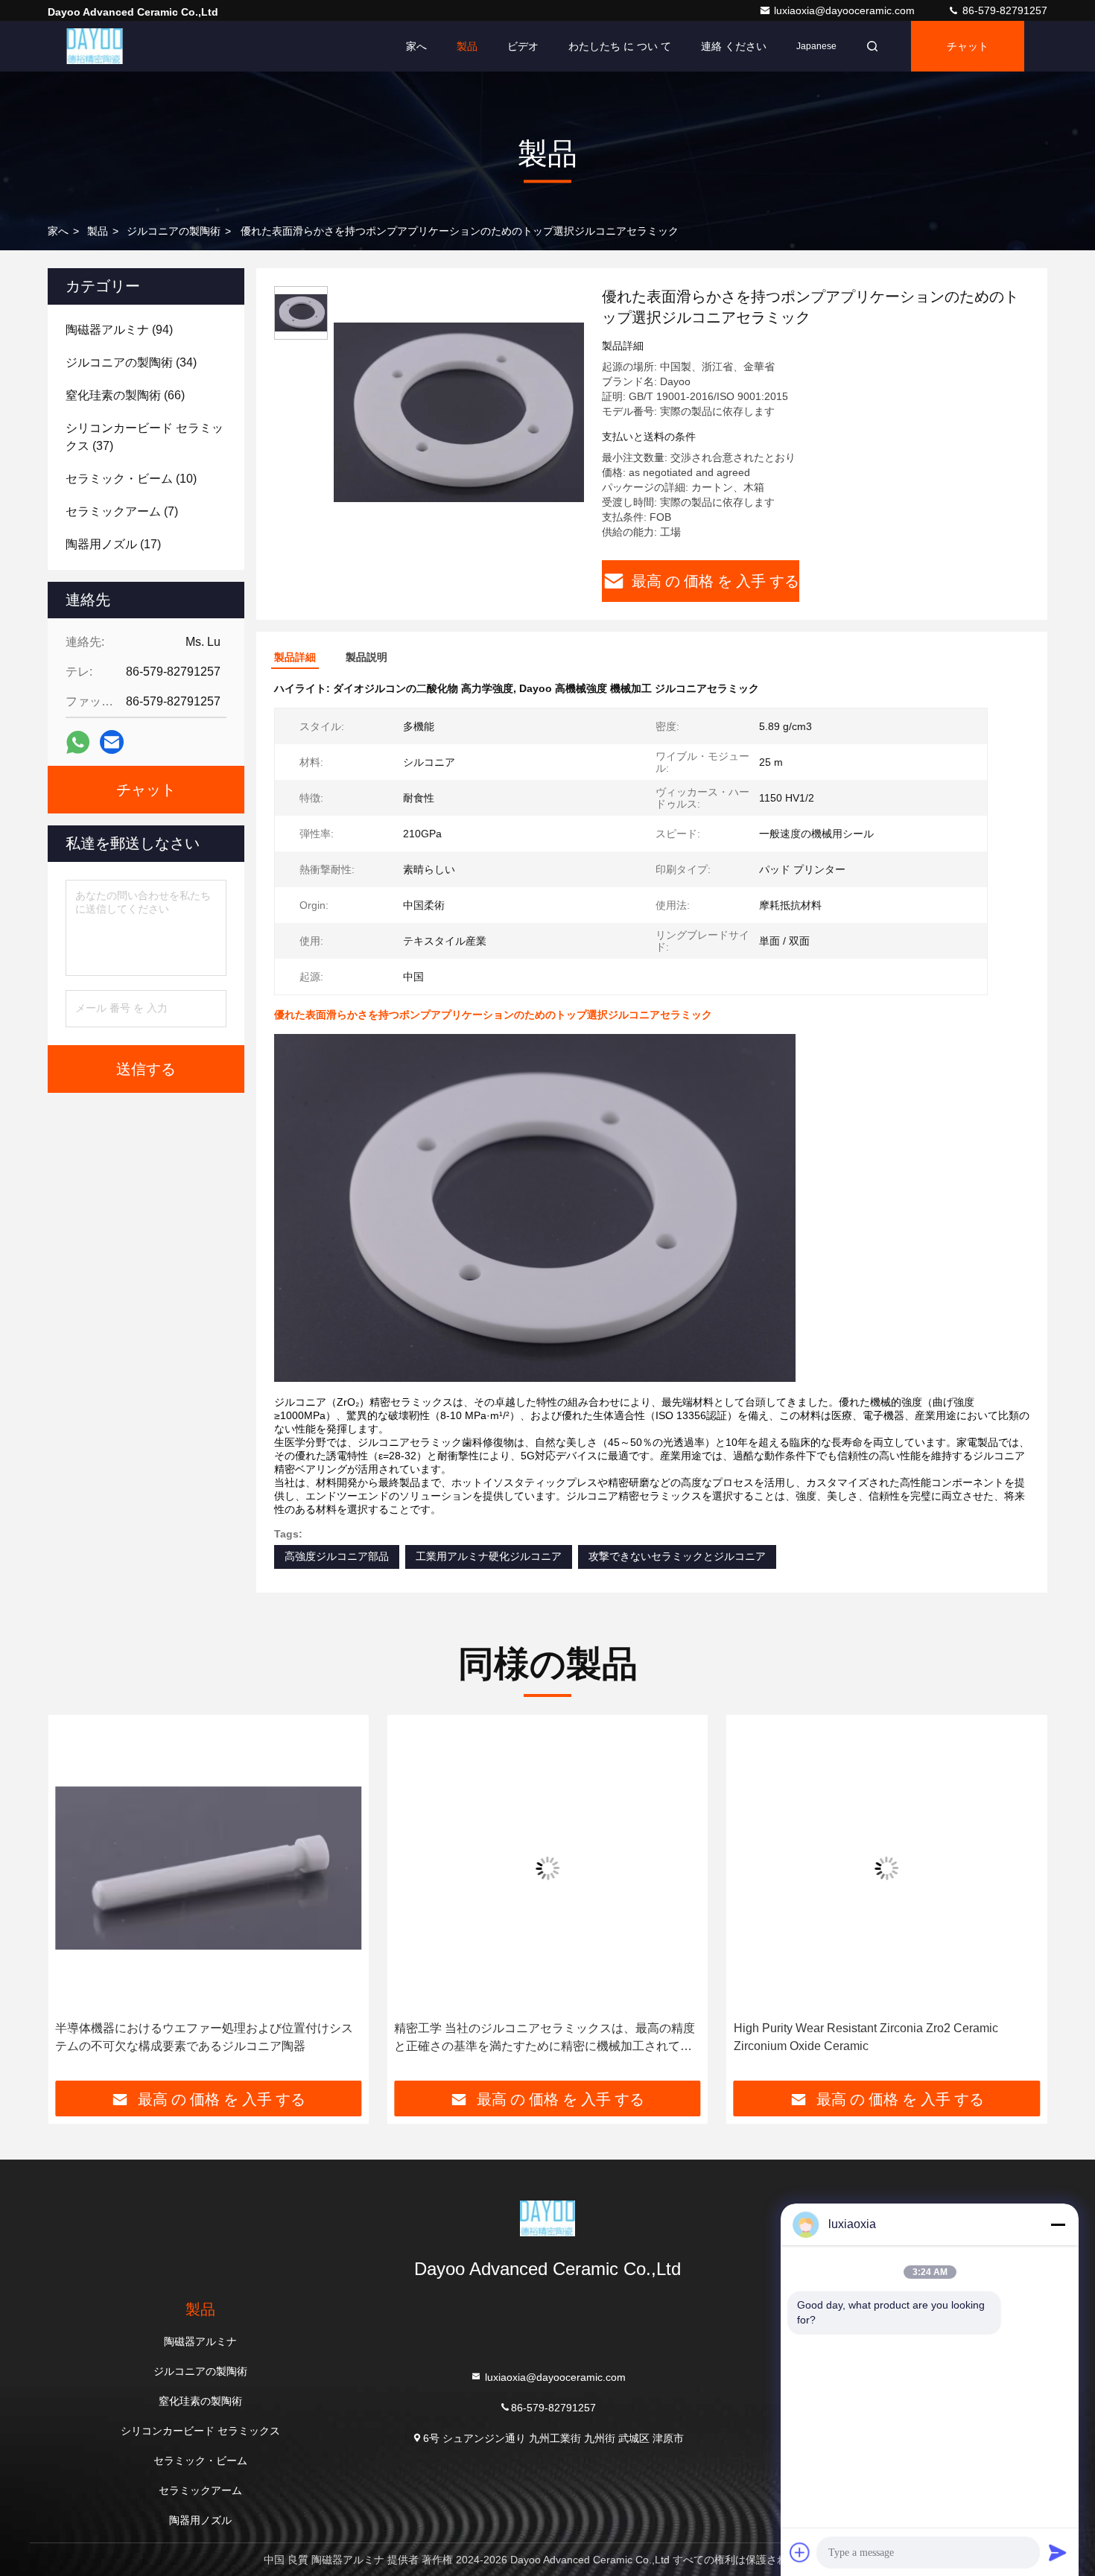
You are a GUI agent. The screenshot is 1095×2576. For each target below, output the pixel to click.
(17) (113, 544)
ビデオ (523, 46)
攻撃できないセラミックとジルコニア (677, 1556)
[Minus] (1058, 2224)
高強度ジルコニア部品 (337, 1556)
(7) (122, 511)
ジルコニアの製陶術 (174, 231)
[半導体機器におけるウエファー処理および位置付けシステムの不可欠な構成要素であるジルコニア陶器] (208, 1868)
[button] (74, 1903)
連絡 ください (734, 46)
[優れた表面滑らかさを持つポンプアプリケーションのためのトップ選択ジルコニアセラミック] (459, 411)
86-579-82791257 (1003, 10)
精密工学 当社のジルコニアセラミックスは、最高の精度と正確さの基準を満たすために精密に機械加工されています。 (545, 2039)
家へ (416, 46)
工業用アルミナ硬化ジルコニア (489, 1556)
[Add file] (800, 2552)
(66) (125, 395)
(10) (131, 479)
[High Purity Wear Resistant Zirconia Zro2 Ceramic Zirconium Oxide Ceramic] (887, 1868)
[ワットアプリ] (78, 742)
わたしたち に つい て (620, 46)
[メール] (112, 742)
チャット (968, 46)
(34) (131, 362)
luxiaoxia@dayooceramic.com (846, 10)
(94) (119, 330)
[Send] (1058, 2552)
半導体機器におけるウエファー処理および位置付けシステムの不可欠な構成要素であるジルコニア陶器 (204, 2037)
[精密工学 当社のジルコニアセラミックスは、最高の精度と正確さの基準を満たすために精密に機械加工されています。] (547, 1868)
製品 (467, 46)
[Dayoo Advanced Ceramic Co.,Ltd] (95, 46)
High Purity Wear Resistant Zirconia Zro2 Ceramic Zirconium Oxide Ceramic (866, 2037)
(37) (145, 437)
